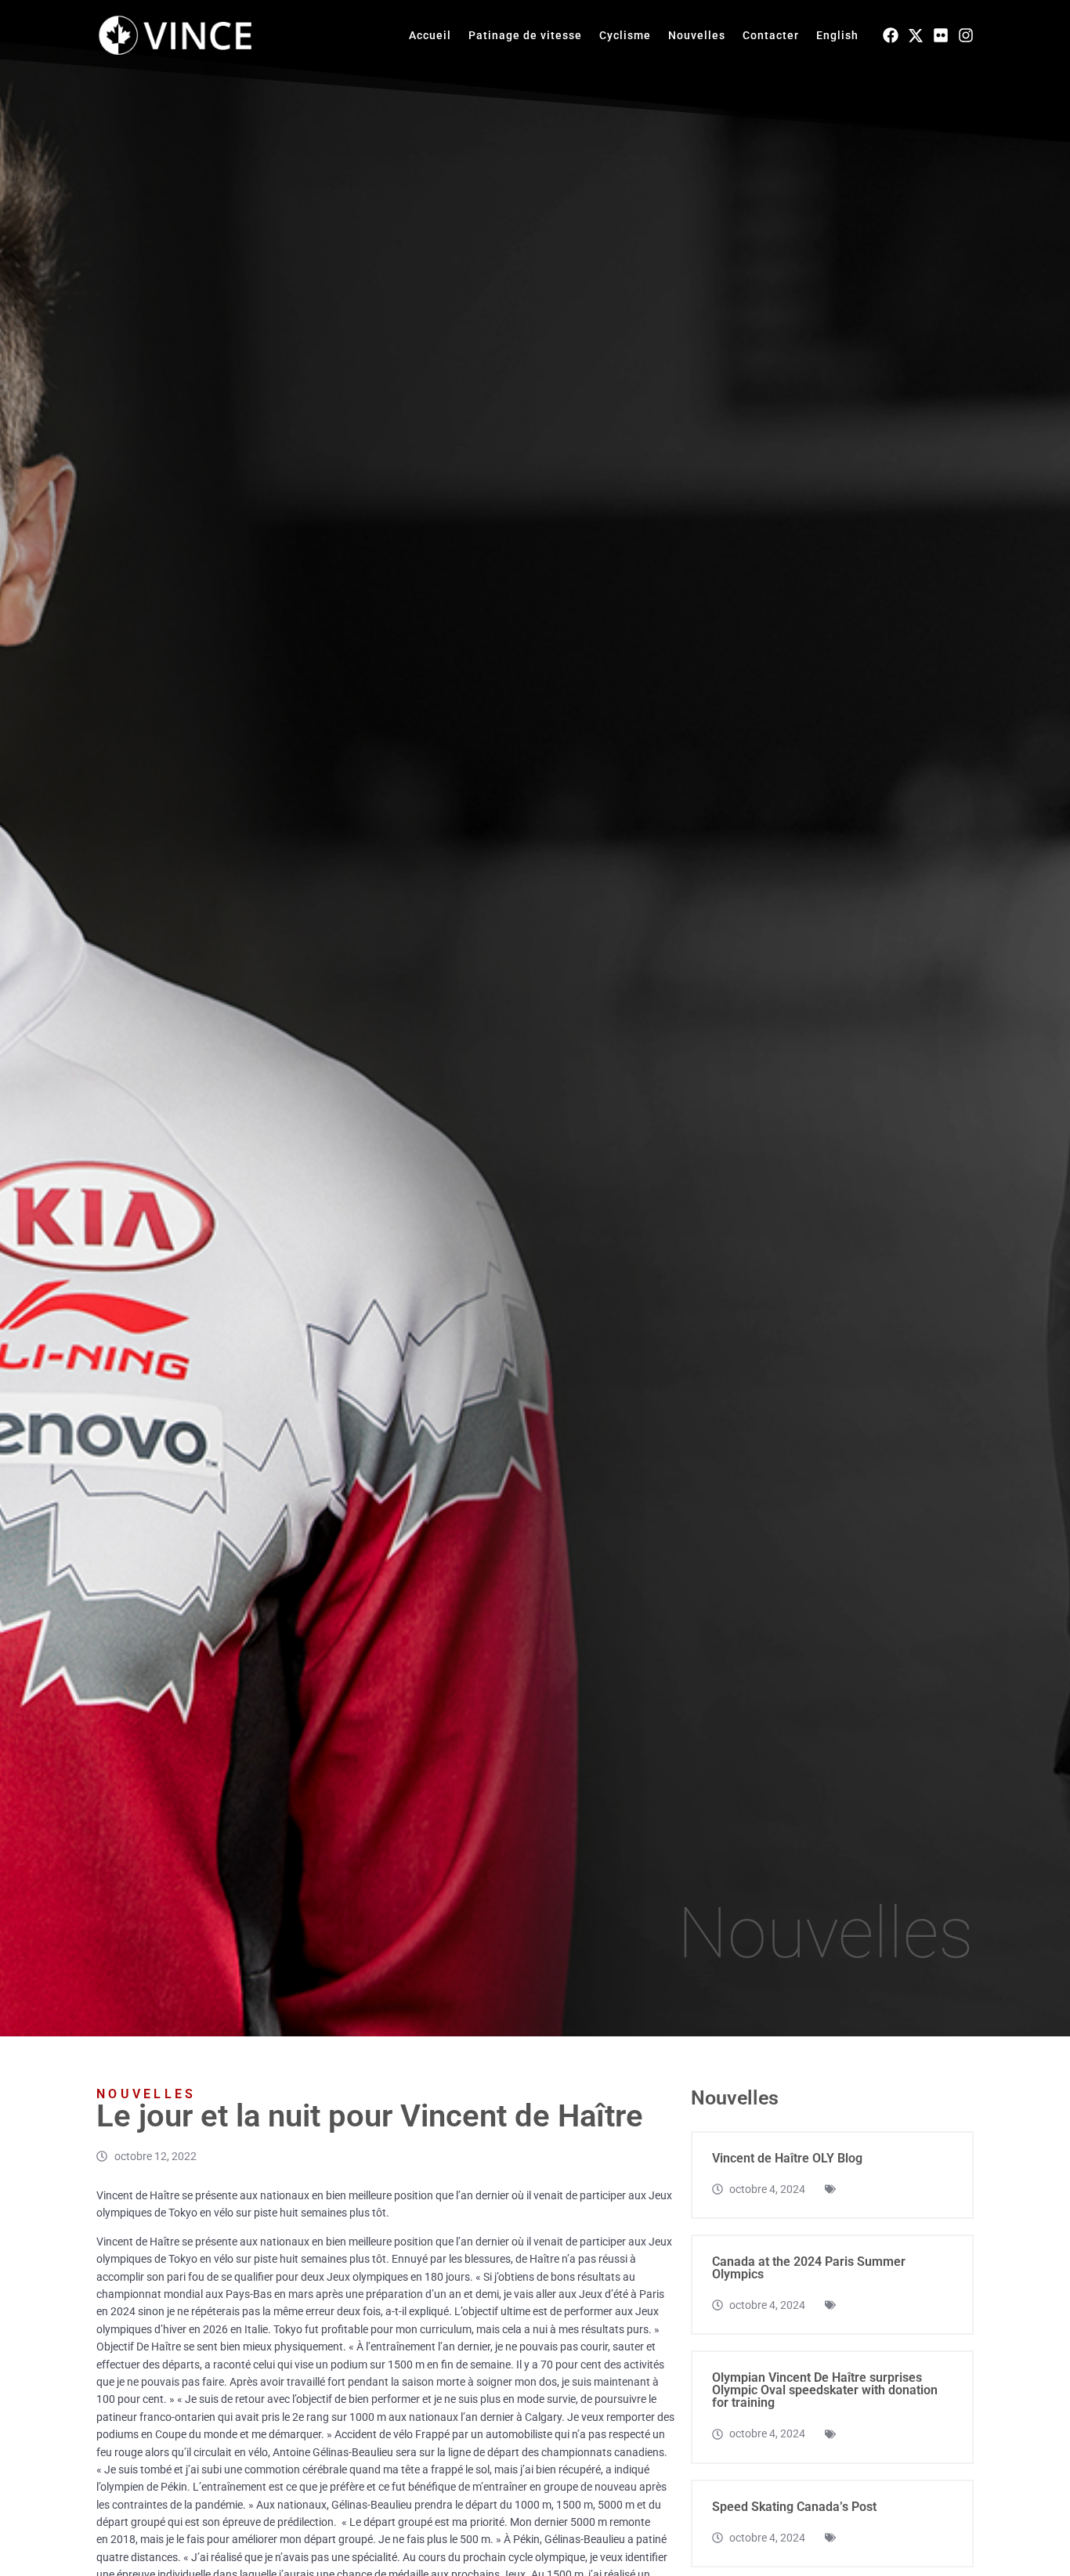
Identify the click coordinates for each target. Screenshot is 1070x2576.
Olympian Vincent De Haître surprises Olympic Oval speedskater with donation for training (825, 2390)
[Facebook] (891, 35)
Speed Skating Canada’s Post (794, 2507)
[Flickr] (941, 35)
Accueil (430, 35)
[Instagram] (966, 35)
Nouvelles (697, 35)
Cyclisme (625, 35)
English (837, 35)
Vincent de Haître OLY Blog (787, 2158)
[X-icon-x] (916, 35)
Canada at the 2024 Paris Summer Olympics (809, 2268)
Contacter (771, 35)
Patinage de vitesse (525, 35)
